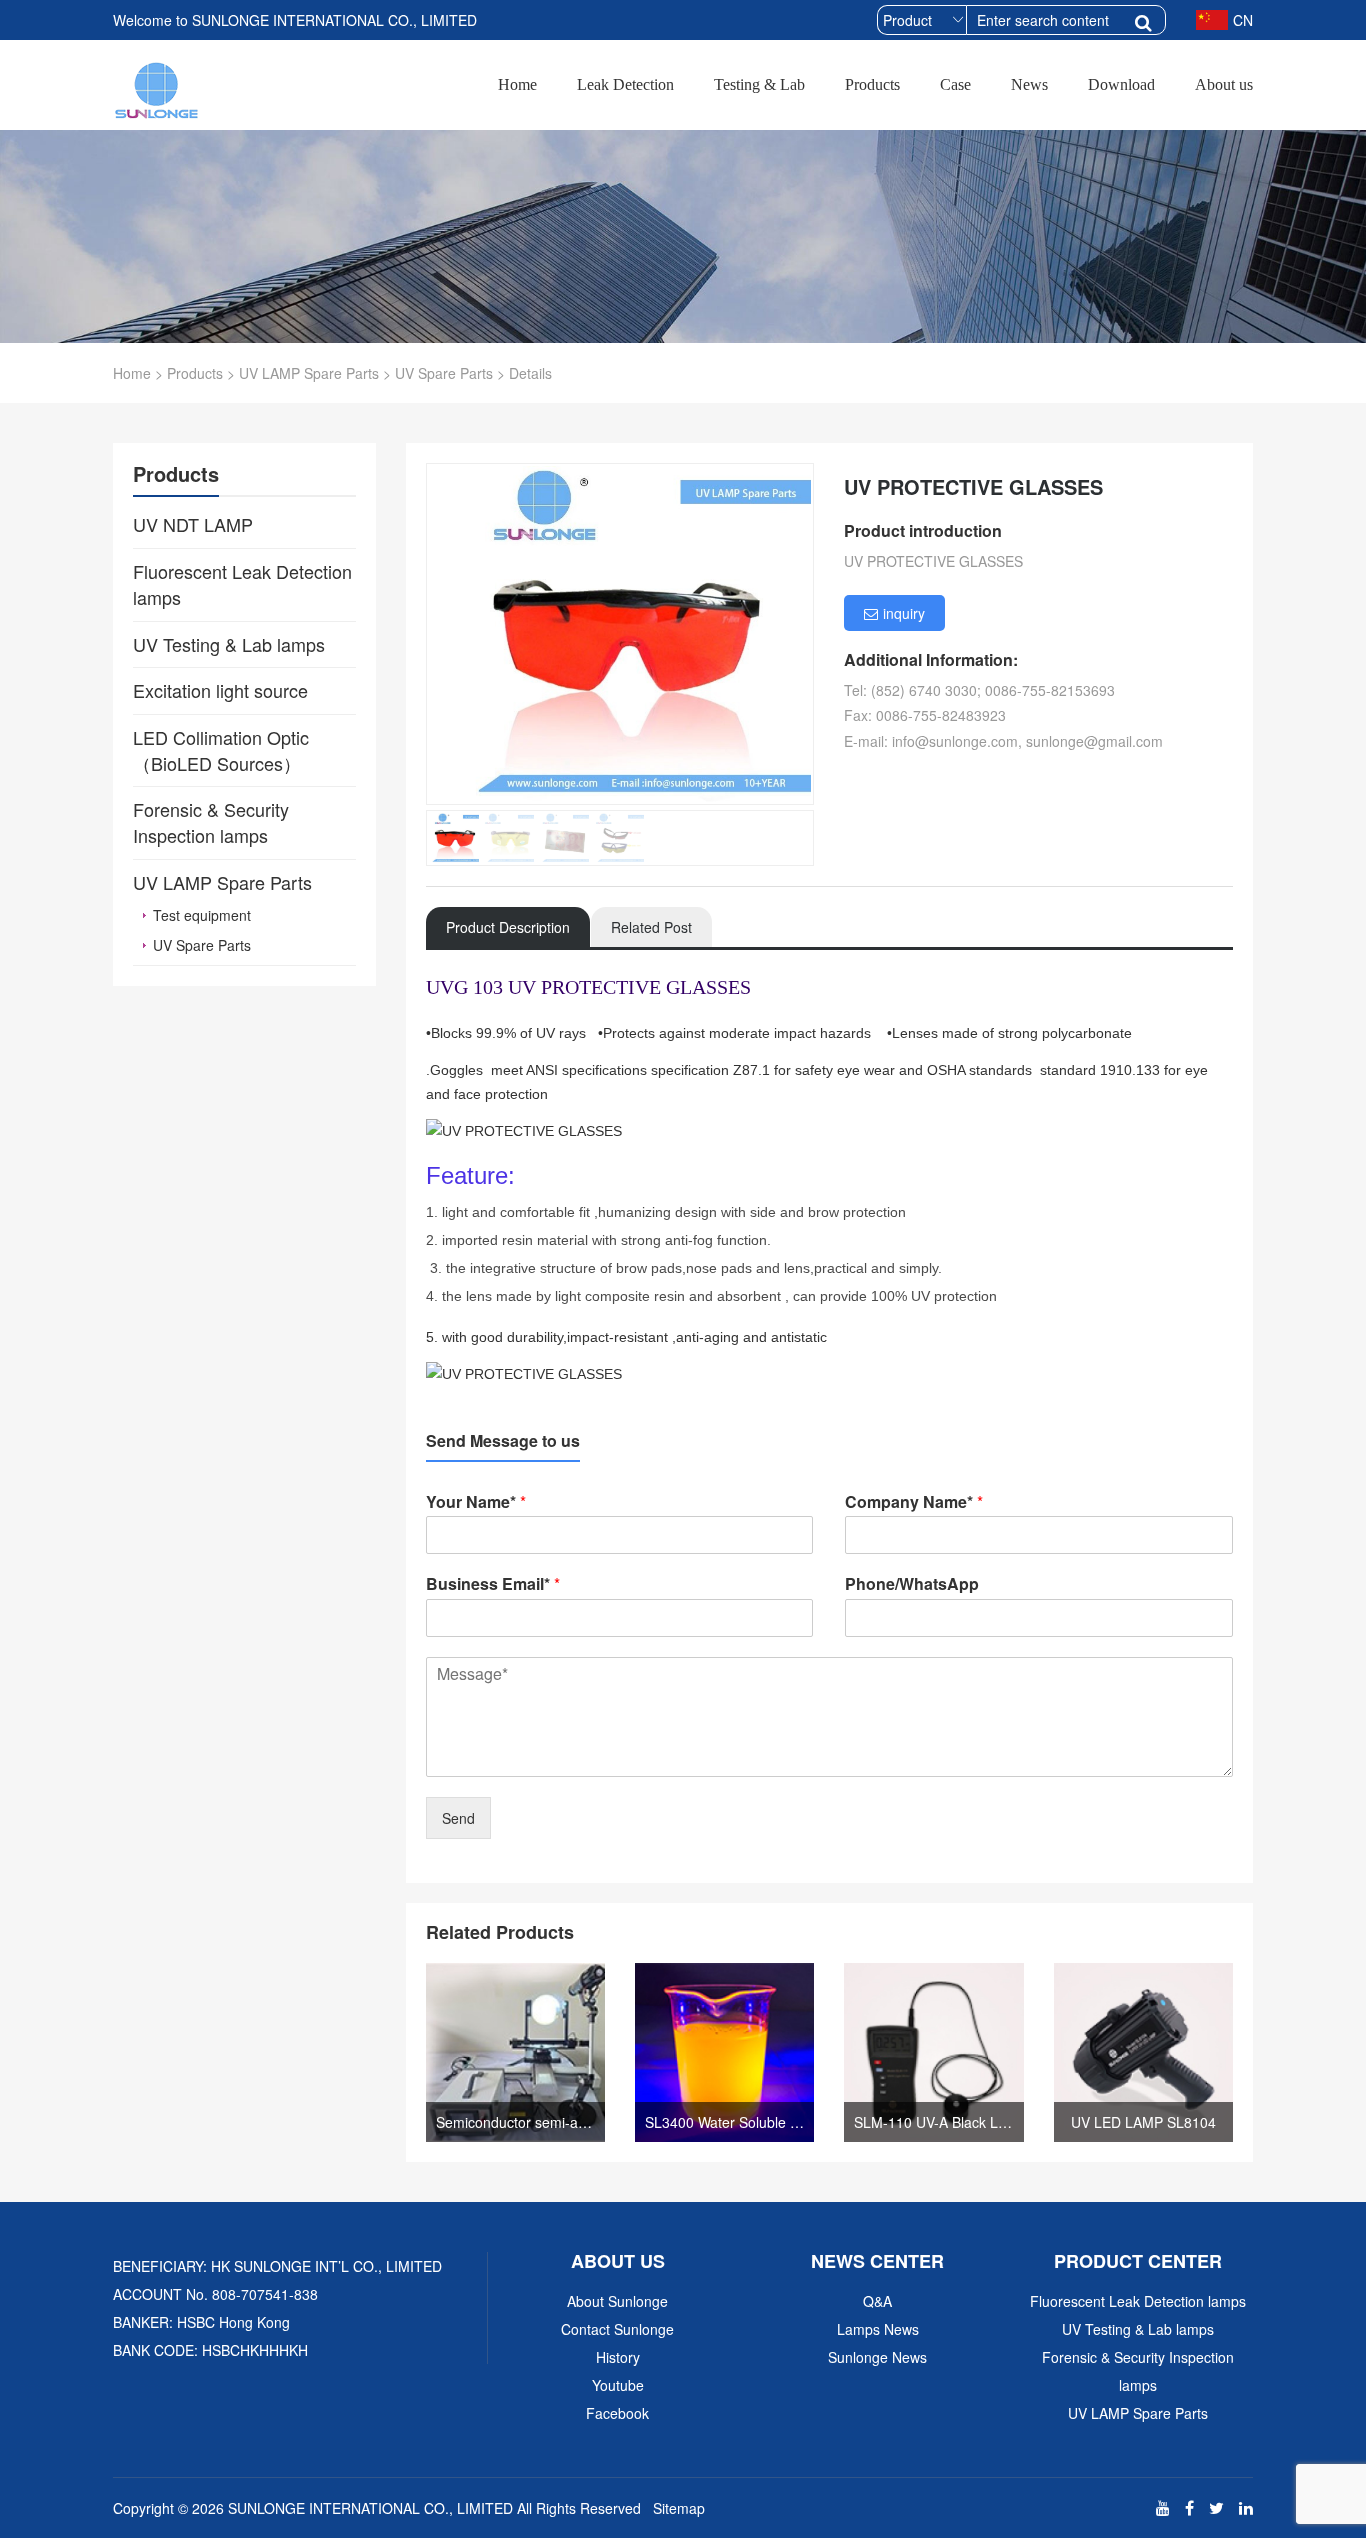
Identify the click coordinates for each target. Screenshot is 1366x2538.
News (1029, 84)
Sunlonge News (877, 2357)
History (618, 2357)
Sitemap (679, 2508)
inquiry (904, 613)
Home (517, 84)
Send (458, 1818)
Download (1121, 84)
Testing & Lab (759, 84)
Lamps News (878, 2329)
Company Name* (914, 1502)
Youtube (618, 2385)
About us (1224, 84)
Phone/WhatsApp (912, 1584)
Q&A (877, 2301)
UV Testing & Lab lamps (1138, 2329)
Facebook (617, 2413)
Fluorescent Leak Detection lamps (1138, 2301)
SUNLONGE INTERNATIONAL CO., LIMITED (370, 2508)
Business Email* (493, 1584)
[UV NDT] (157, 87)
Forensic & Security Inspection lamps (1138, 2371)
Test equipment (202, 915)
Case (955, 84)
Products (872, 84)
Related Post (651, 927)
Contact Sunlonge (617, 2329)
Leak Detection (625, 84)
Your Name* (476, 1502)
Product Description (508, 927)
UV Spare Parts (444, 373)
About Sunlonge (617, 2301)
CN (1243, 20)
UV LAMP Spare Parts (309, 373)
